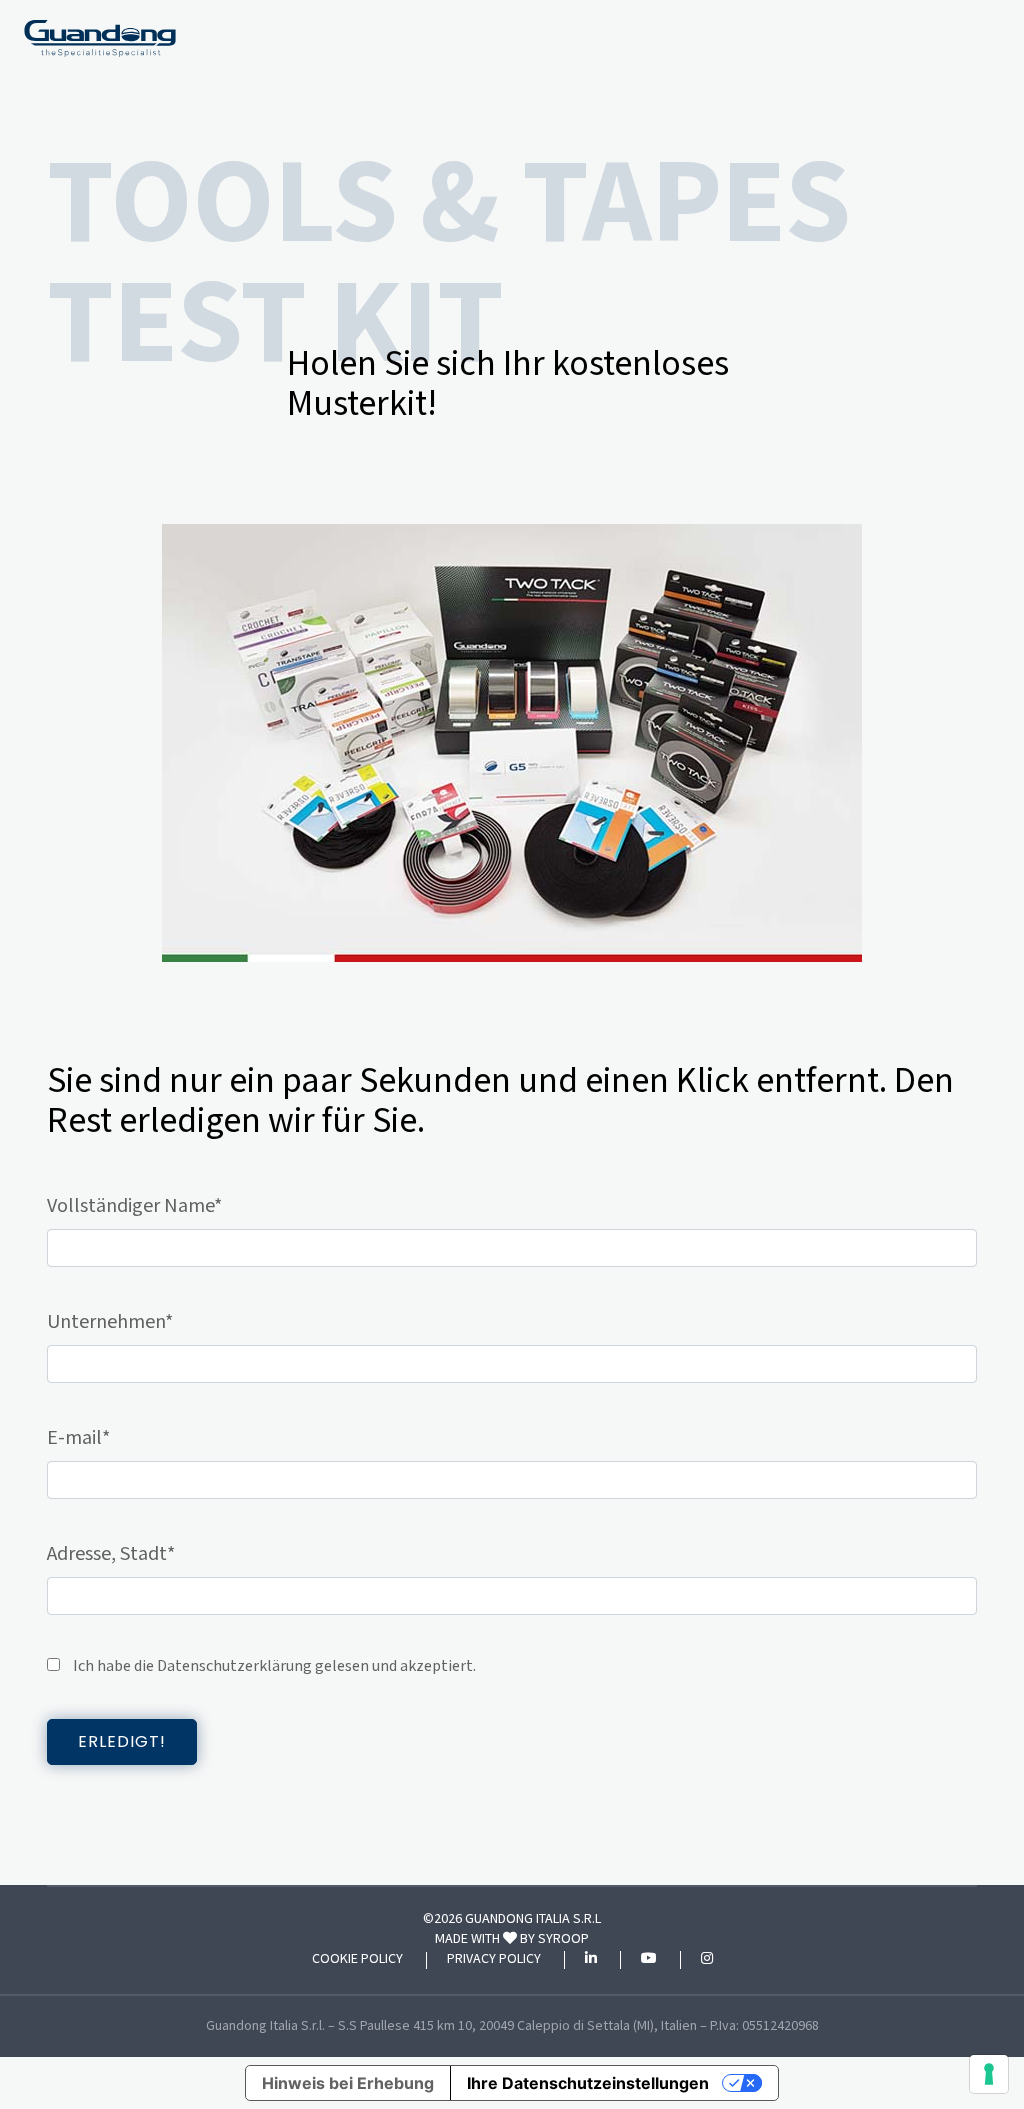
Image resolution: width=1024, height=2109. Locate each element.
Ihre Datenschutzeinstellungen (588, 2083)
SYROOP (563, 1939)
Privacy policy (494, 1960)
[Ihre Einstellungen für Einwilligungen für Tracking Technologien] (989, 2074)
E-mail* (78, 1438)
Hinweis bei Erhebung (348, 2083)
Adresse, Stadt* (111, 1554)
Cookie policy (357, 1960)
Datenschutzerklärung (234, 1666)
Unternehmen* (110, 1322)
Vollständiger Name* (134, 1206)
